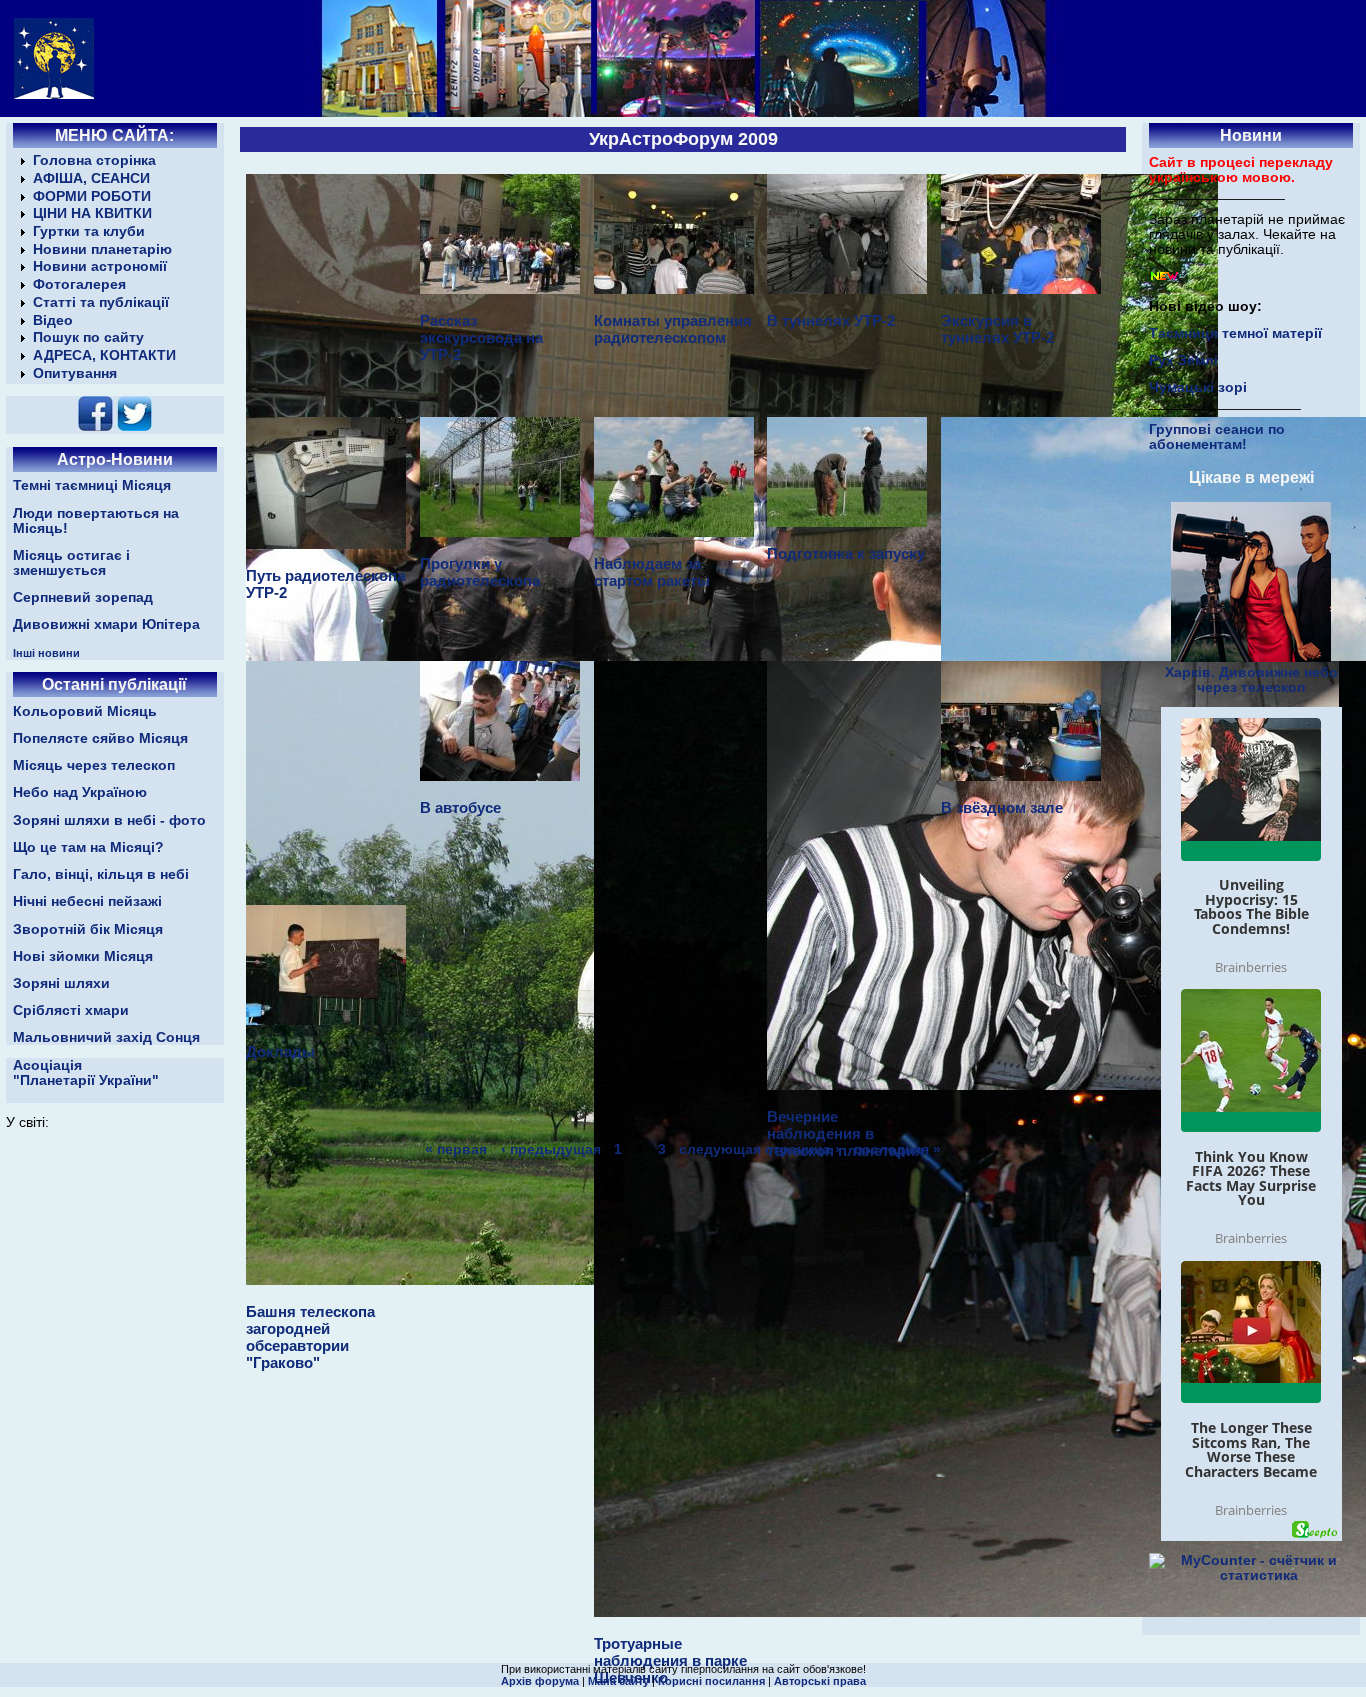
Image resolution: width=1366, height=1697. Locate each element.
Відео (53, 320)
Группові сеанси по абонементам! (1217, 437)
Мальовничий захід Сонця (106, 1037)
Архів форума (540, 1681)
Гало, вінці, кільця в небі (101, 874)
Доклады (280, 1051)
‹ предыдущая (551, 1148)
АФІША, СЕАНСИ (91, 178)
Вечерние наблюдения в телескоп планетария (845, 1133)
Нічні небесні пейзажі (87, 901)
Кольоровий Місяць (85, 711)
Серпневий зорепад (83, 597)
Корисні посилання (711, 1681)
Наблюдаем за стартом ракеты (652, 572)
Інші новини (46, 653)
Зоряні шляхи (61, 983)
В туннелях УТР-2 (831, 320)
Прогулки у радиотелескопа (480, 572)
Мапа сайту (618, 1681)
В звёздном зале (1002, 807)
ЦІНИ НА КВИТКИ (92, 213)
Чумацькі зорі (1198, 387)
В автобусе (460, 807)
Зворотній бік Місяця (88, 929)
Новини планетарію (102, 249)
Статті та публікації (101, 302)
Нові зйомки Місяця (83, 956)
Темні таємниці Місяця (92, 485)
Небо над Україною (80, 792)
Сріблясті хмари (71, 1010)
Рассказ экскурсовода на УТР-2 (481, 337)
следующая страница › (759, 1148)
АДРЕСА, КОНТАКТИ (104, 355)
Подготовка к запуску (846, 553)
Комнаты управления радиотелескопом (673, 329)
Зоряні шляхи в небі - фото (109, 820)
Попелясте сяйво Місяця (100, 738)
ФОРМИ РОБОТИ (92, 196)
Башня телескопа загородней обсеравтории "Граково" (310, 1337)
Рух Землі (1183, 360)
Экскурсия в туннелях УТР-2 (997, 329)
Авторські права (820, 1681)
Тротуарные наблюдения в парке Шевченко (670, 1660)
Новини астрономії (100, 266)
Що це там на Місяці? (88, 847)
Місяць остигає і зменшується (71, 563)
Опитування (75, 373)
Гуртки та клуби (89, 231)
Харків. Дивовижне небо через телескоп (1251, 680)
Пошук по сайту (88, 337)
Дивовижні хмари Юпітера (106, 624)
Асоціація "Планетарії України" (86, 1073)
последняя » (897, 1148)
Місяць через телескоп (94, 765)
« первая (456, 1148)
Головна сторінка (94, 160)
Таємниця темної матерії (1235, 333)
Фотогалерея (79, 284)
